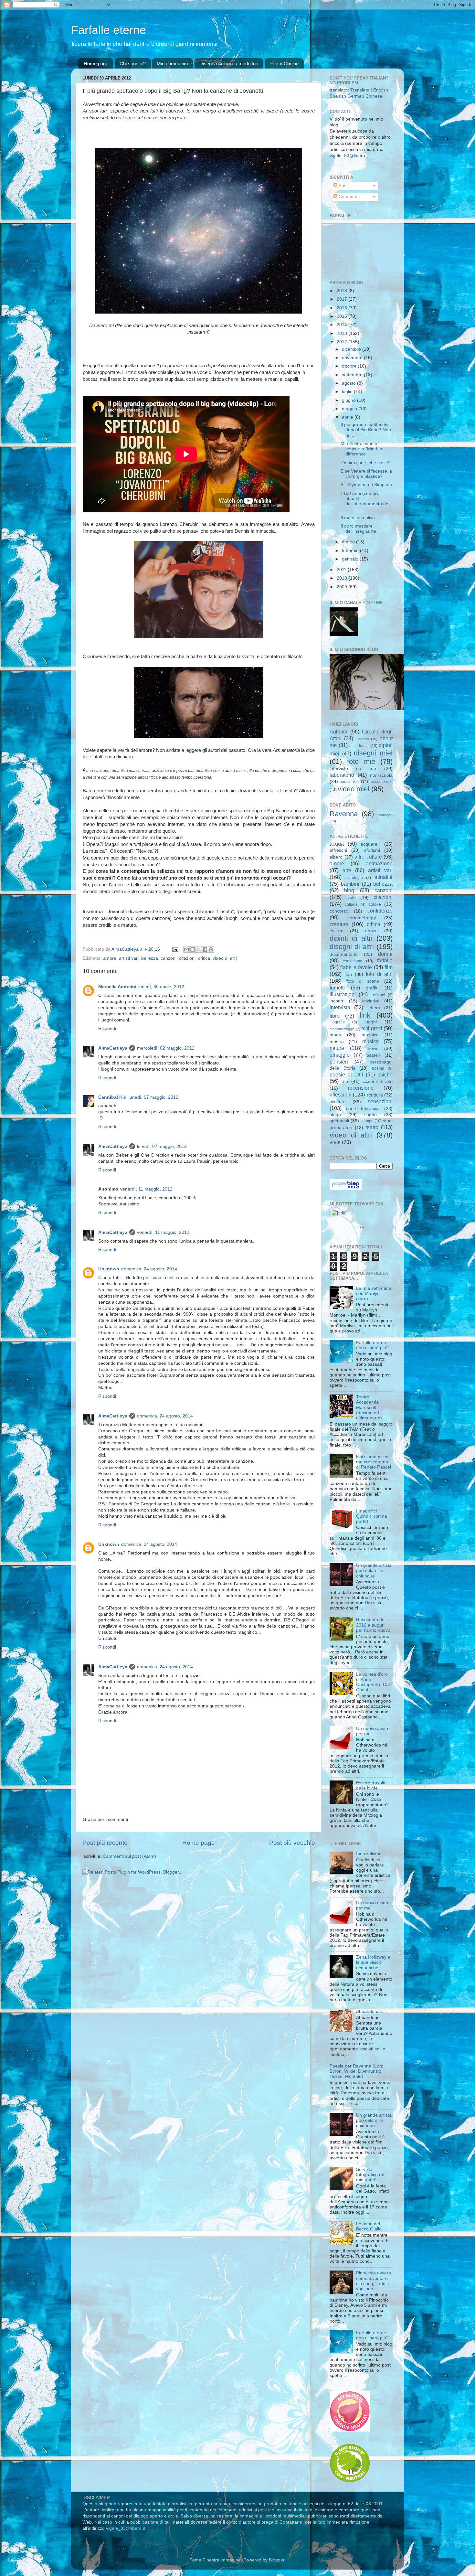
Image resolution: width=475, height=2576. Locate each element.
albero (336, 857)
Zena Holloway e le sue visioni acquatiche (373, 1962)
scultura (338, 1102)
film (389, 967)
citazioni (187, 958)
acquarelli (370, 844)
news (373, 1048)
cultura (337, 931)
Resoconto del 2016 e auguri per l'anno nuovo (373, 1625)
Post (343, 186)
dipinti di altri (351, 938)
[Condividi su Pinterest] (211, 949)
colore (375, 904)
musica (370, 1041)
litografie (337, 1022)
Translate (360, 90)
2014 (343, 325)
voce (335, 1142)
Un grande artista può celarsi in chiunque (374, 1571)
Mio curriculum (172, 64)
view (360, 1227)
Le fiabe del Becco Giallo (369, 2226)
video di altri (225, 958)
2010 (343, 578)
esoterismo (353, 961)
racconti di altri (377, 1081)
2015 (343, 316)
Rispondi (107, 1028)
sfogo (335, 1115)
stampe (367, 1121)
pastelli (374, 1055)
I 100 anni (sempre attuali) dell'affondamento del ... (365, 501)
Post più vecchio (292, 1843)
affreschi (338, 850)
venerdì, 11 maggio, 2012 (146, 1189)
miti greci (372, 1028)
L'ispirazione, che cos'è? (366, 463)
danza (371, 931)
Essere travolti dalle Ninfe (371, 1785)
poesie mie (349, 782)
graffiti (372, 988)
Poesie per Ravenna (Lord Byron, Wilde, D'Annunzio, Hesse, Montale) (357, 2071)
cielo (351, 898)
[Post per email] (175, 949)
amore (110, 958)
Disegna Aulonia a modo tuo (229, 64)
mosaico (370, 1035)
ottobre (350, 366)
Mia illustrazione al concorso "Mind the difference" (363, 449)
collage (351, 904)
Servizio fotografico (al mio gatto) (370, 2175)
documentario (344, 954)
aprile (348, 417)
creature (339, 924)
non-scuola (381, 775)
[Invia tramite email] (186, 949)
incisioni (378, 995)
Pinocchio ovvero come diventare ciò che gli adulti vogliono (374, 2281)
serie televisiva (363, 1109)
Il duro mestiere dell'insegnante (358, 529)
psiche (385, 1074)
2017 (343, 299)
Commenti (348, 197)
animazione (379, 863)
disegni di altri (352, 947)
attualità (384, 877)
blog (349, 890)
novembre (353, 358)
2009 (343, 587)
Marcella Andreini (117, 987)
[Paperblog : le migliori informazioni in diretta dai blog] (346, 1188)
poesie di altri (346, 1074)
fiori (348, 974)
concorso (339, 911)
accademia (359, 746)
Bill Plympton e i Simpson (366, 485)
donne (385, 954)
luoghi (371, 1022)
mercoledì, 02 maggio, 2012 (166, 1048)
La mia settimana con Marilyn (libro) (374, 1293)
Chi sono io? (133, 64)
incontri (337, 1001)
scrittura (375, 1095)
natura (337, 1048)
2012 (343, 342)
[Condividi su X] (199, 949)
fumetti (337, 988)
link (365, 1015)
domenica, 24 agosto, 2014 (149, 1269)
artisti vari (129, 958)
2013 (343, 333)
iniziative (371, 1001)
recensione (361, 1088)
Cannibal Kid (112, 1097)
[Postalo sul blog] (193, 949)
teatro (372, 1127)
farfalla (385, 960)
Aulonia (338, 732)
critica (204, 958)
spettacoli (339, 1121)
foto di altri (379, 974)
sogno (370, 1115)
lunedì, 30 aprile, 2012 (161, 987)
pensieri (339, 1062)
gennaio (351, 559)
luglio (348, 392)
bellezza (150, 958)
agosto (349, 383)
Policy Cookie (284, 64)
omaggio (340, 1055)
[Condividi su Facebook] (205, 949)
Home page (96, 64)
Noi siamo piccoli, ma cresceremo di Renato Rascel (374, 1462)
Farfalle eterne (109, 30)
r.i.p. (345, 1081)
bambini (350, 884)
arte (347, 870)
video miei (354, 789)
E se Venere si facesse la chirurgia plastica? (366, 474)
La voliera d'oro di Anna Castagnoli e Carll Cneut (374, 1682)
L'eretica (362, 739)
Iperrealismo (369, 1854)
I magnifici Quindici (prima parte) (372, 1516)
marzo (349, 542)
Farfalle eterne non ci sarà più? (372, 1345)
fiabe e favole (356, 967)
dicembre (352, 349)
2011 (342, 570)
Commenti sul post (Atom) (129, 1856)
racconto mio (381, 782)
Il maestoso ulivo (358, 518)
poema (378, 1068)
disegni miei (373, 753)
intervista (340, 1007)
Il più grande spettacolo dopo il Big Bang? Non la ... (366, 430)
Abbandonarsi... (372, 2011)
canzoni (169, 958)
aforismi (372, 850)
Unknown (109, 1269)
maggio (350, 409)
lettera (374, 1008)
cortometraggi (362, 918)
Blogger (277, 2560)
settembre (353, 375)
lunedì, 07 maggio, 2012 (153, 1097)
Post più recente (105, 1843)
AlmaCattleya (113, 1048)
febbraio (351, 551)
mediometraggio (342, 1029)
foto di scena (363, 981)
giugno (349, 400)
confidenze (380, 911)
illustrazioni (343, 994)
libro (335, 1016)
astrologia (354, 878)
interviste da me (353, 769)
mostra (337, 1042)
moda (335, 1035)
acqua (337, 844)
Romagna (385, 815)
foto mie (361, 761)
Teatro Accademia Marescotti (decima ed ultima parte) (369, 1407)
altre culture (368, 857)
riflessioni (341, 1095)
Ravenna (344, 814)
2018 (343, 291)
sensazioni (380, 1101)
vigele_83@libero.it (349, 156)
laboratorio (342, 775)
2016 (343, 308)
